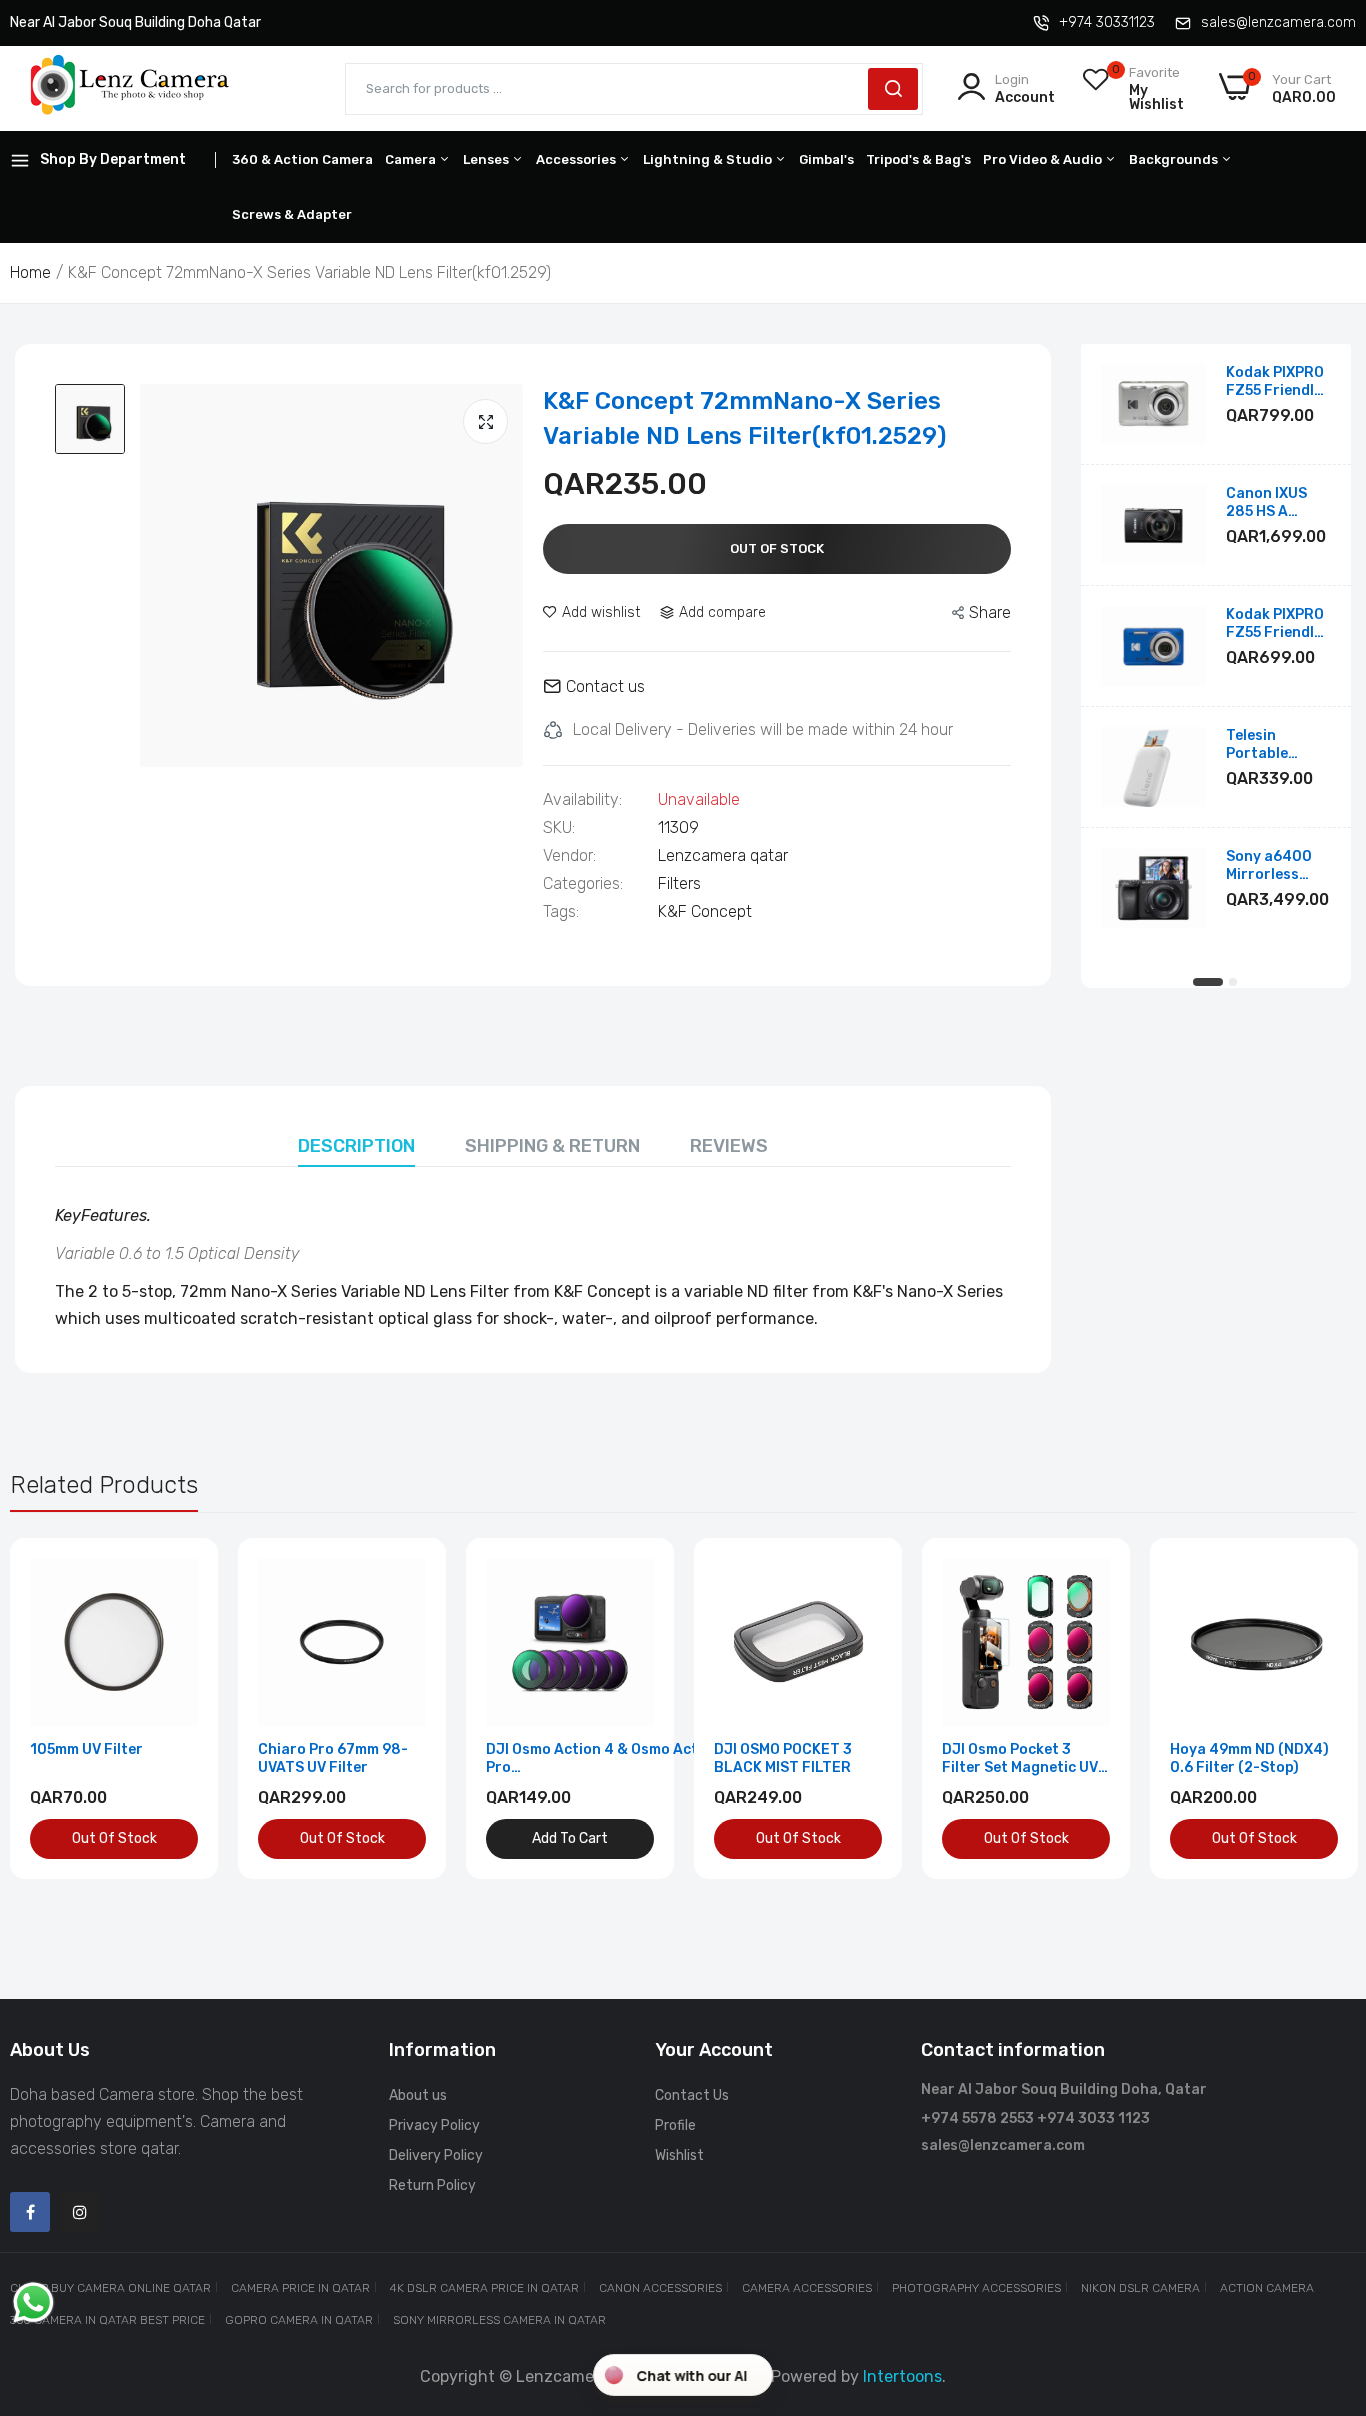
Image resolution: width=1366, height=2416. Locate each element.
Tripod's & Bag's (918, 159)
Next (1306, 1708)
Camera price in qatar (300, 2288)
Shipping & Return (552, 1146)
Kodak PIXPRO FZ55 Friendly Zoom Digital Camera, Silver (1277, 382)
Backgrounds (1175, 159)
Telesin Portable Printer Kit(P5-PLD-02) (1278, 745)
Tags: (561, 912)
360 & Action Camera (302, 159)
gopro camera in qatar (299, 2320)
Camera (412, 159)
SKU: (559, 828)
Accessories (577, 159)
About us (418, 2095)
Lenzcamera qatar (723, 855)
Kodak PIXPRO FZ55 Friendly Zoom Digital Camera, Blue (1275, 624)
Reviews (729, 1146)
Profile (675, 2125)
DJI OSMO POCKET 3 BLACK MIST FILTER (783, 1758)
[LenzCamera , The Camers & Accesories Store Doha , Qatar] (130, 88)
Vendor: (569, 856)
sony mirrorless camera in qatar (499, 2320)
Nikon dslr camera (1140, 2288)
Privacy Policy (434, 2125)
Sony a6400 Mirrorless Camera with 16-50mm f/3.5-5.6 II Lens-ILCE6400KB (1271, 866)
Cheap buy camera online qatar (110, 2288)
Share (990, 612)
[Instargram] (80, 2212)
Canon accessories (660, 2288)
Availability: (582, 800)
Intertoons (902, 2376)
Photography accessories (976, 2288)
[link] (180, 1575)
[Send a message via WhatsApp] (33, 2302)
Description (356, 1146)
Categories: (583, 884)
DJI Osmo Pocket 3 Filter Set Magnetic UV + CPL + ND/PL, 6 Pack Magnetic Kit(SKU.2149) (1025, 1759)
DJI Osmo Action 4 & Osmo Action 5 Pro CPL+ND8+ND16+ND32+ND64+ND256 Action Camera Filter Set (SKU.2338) (619, 1759)
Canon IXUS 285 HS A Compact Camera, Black (1276, 503)
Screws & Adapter (292, 214)
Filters (679, 883)
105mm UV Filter (86, 1749)
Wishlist (679, 2155)
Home (30, 272)
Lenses (487, 159)
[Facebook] (30, 2212)
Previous (60, 1708)
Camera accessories (807, 2288)
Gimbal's (826, 159)
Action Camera (1267, 2288)
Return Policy (432, 2185)
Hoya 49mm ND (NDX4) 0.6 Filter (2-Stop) (1249, 1758)
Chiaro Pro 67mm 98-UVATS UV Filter (333, 1758)
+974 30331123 (1107, 22)
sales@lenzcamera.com (1278, 22)
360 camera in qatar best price (107, 2320)
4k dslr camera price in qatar (484, 2288)
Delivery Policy (436, 2155)
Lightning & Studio (709, 159)
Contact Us (692, 2095)
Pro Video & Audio (1044, 159)
